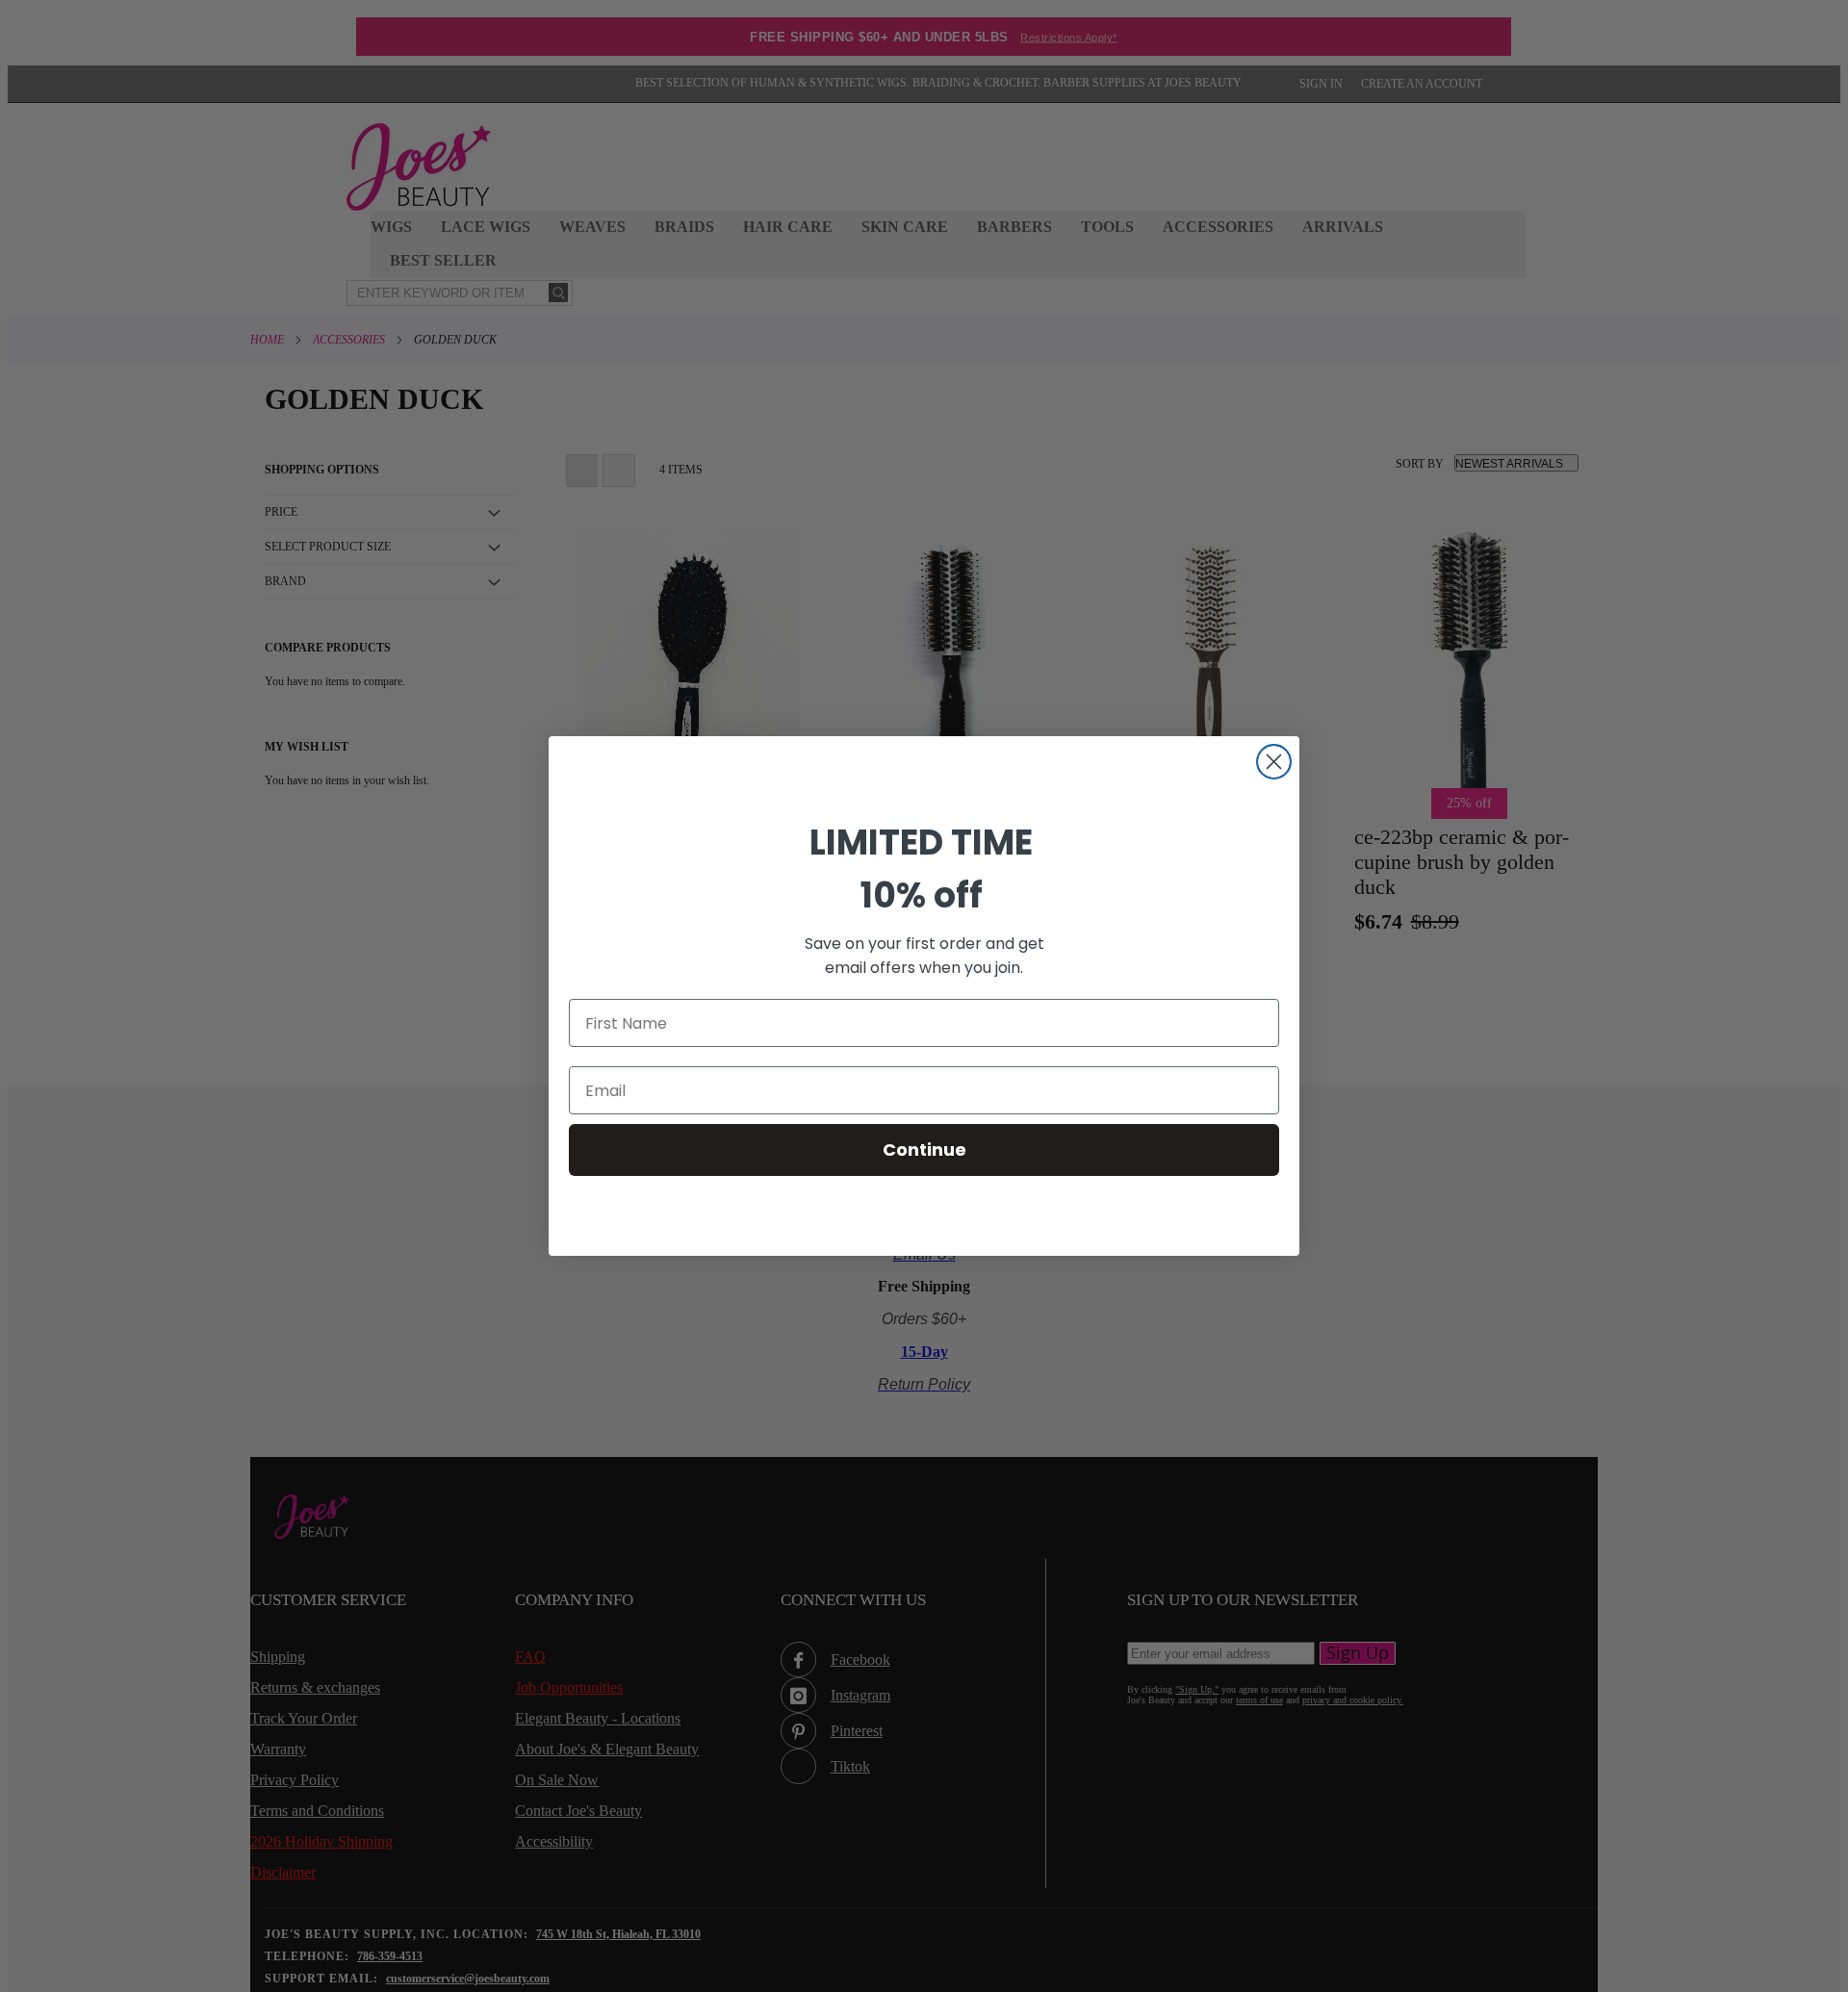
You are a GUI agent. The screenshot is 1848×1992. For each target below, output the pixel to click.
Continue (924, 1149)
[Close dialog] (1274, 762)
